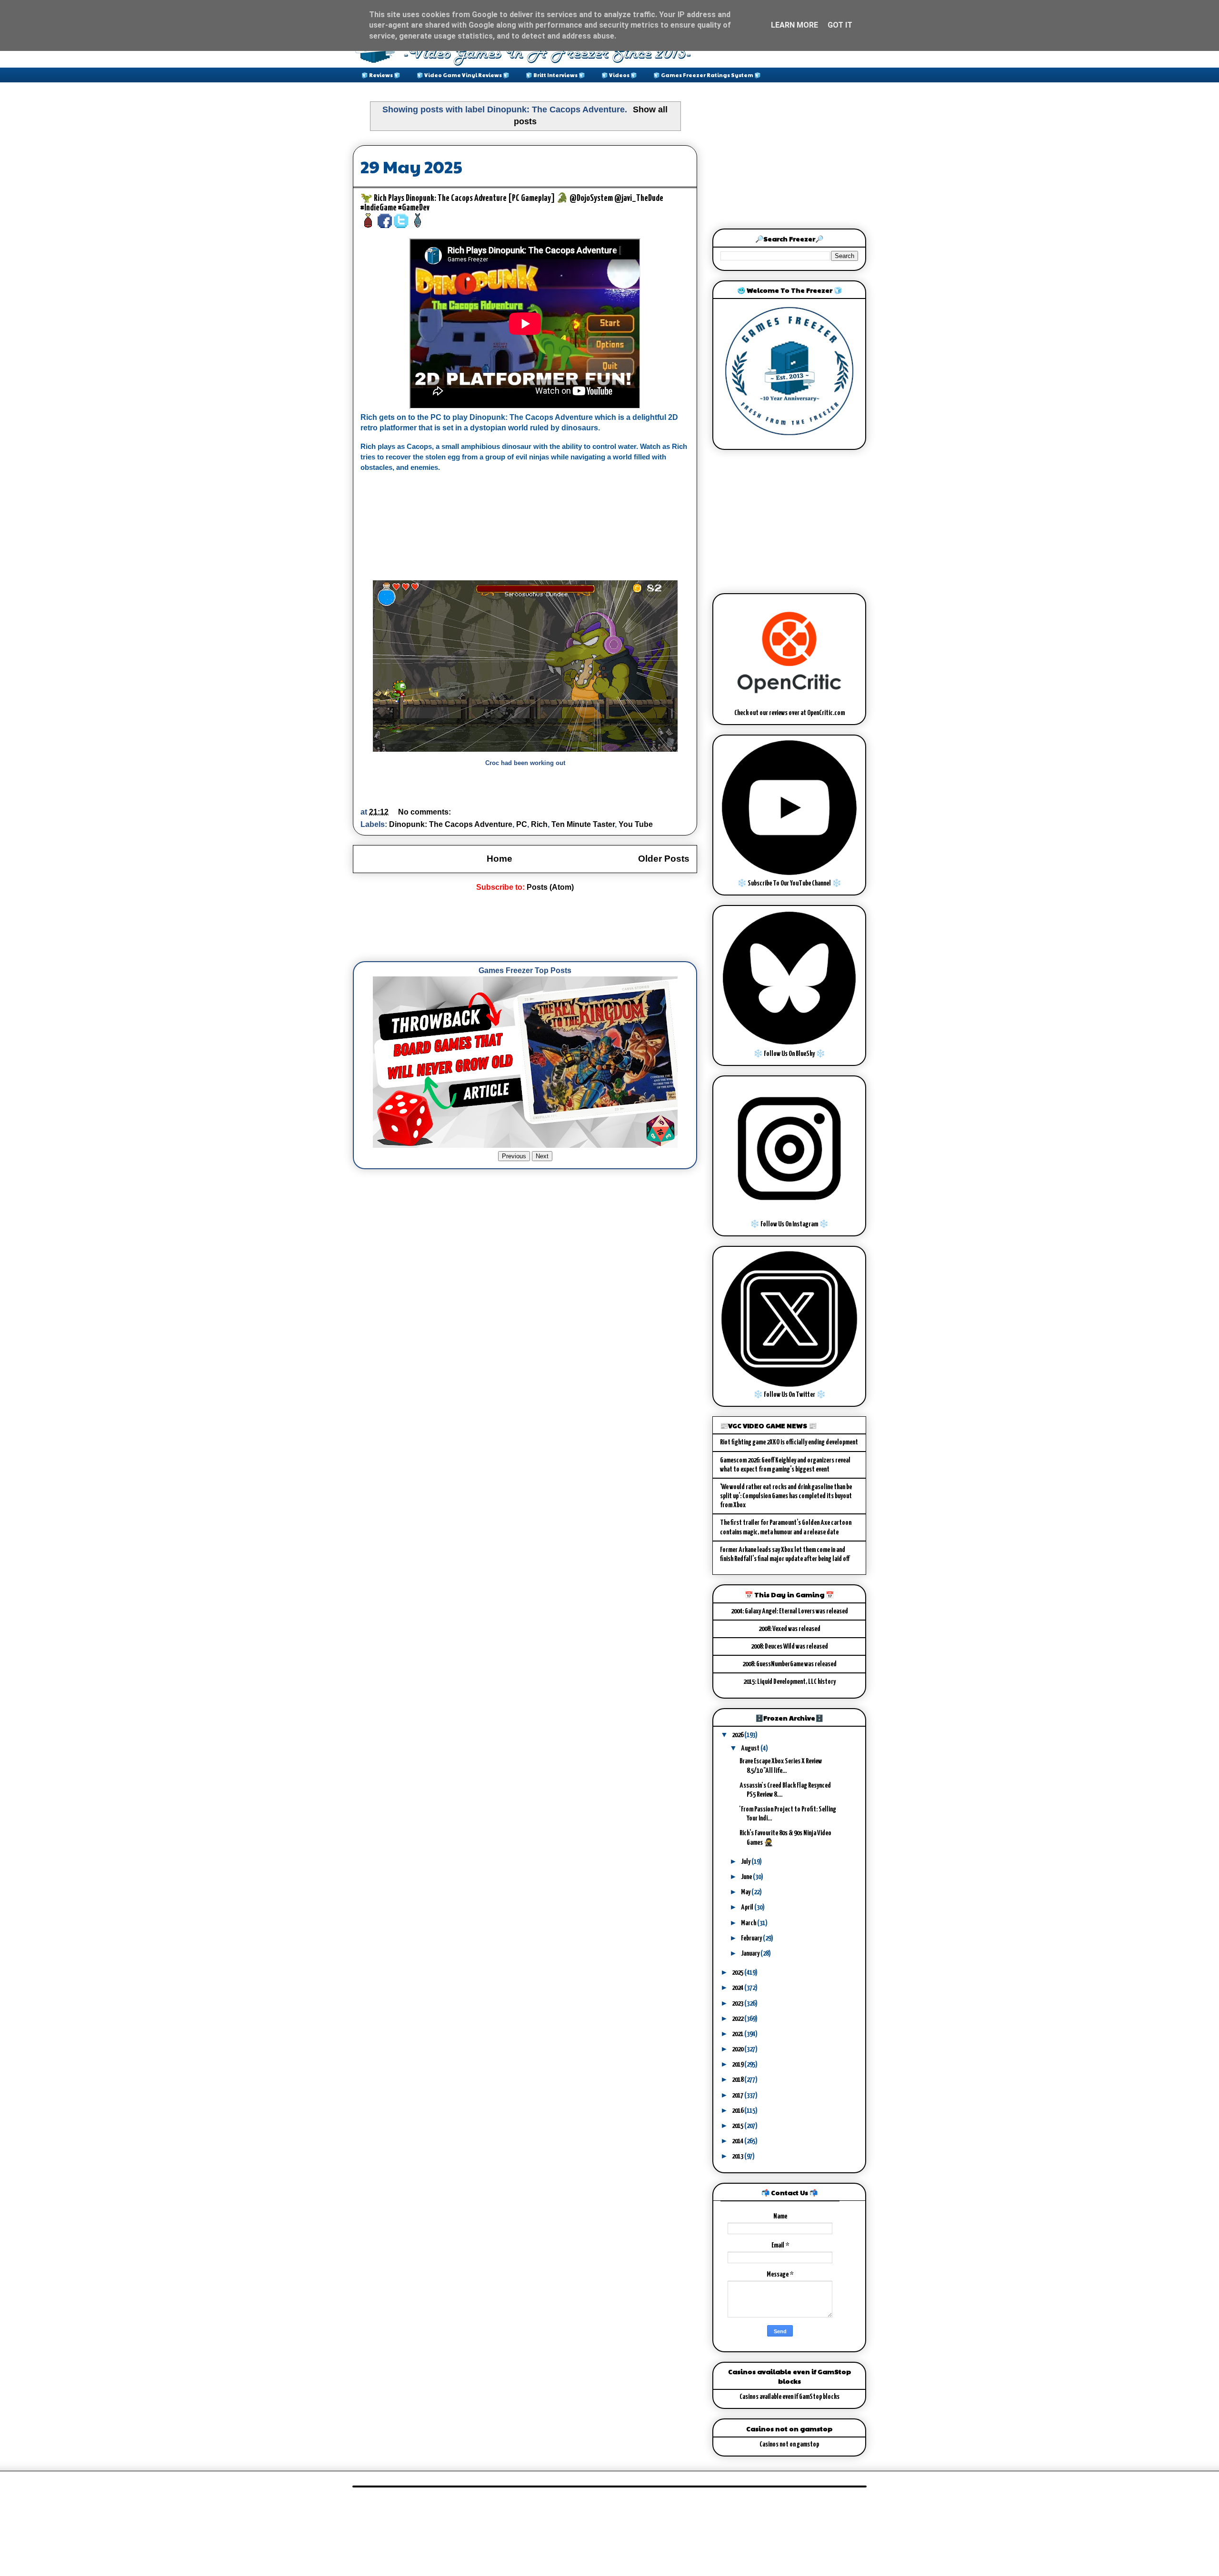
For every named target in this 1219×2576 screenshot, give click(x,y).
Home (500, 859)
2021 (738, 2034)
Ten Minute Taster (583, 824)
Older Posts (664, 859)
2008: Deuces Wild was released (789, 1646)
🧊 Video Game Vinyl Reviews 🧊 (463, 75)
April (748, 1907)
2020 (738, 2049)
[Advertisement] (526, 927)
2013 (738, 2156)
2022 (738, 2019)
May (746, 1892)
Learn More (794, 25)
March (749, 1923)
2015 (738, 2126)
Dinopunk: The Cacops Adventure (451, 824)
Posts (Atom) (550, 887)
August (751, 1748)
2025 (738, 1973)
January (751, 1954)
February (752, 1938)
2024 (738, 1988)
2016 (738, 2111)
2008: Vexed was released (789, 1629)
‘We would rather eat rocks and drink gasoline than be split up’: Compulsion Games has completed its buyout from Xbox (786, 1496)
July (746, 1862)
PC (522, 824)
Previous (514, 1156)
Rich (539, 824)
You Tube (636, 824)
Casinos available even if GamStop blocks (789, 2397)
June (747, 1877)
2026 (738, 1735)
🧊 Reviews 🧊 (381, 75)
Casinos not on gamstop (789, 2444)
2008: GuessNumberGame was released (789, 1664)
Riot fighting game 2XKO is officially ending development (789, 1442)
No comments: (425, 812)
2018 (738, 2080)
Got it (840, 25)
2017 (738, 2095)
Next (542, 1156)
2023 (738, 2004)
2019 (738, 2064)
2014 (738, 2141)
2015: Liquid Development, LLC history (789, 1682)
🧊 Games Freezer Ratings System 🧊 (707, 75)
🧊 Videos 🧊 (619, 75)
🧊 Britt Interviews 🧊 (555, 75)
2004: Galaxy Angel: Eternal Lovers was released (789, 1611)
